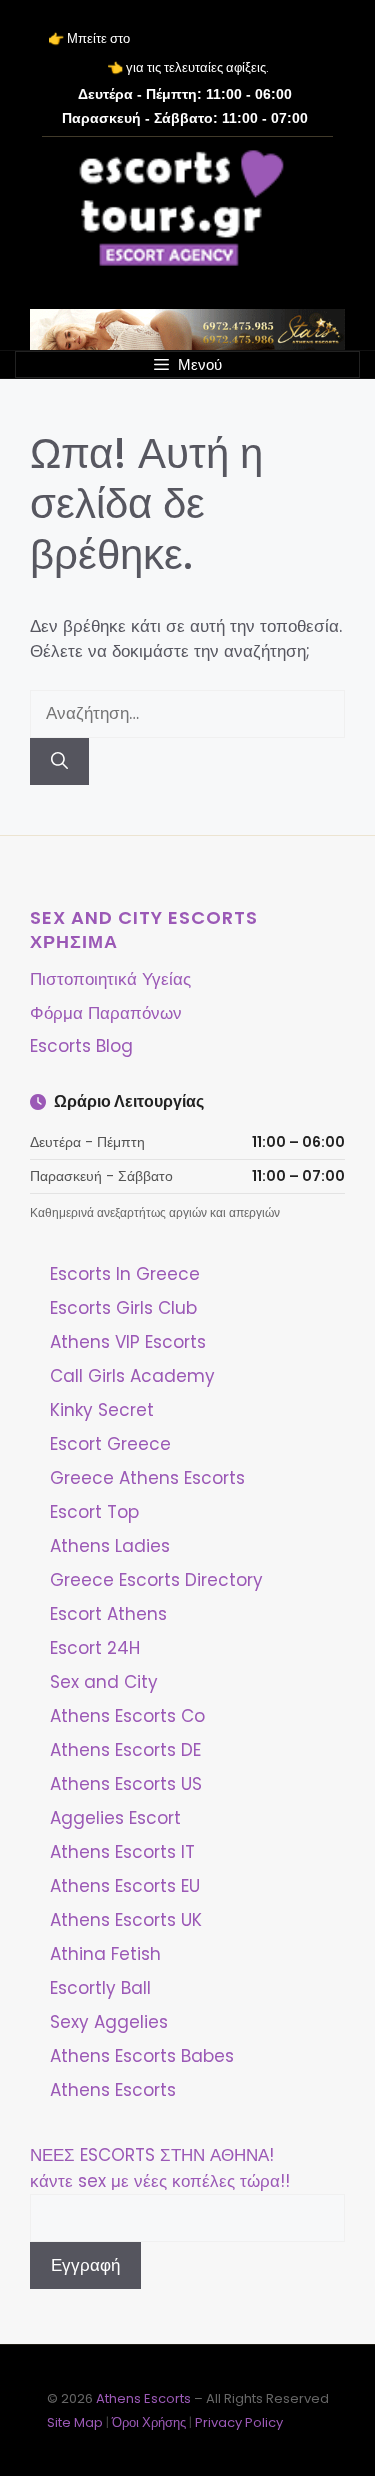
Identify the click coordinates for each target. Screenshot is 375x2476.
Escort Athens (108, 1614)
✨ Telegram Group (230, 39)
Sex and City (104, 1682)
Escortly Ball (100, 1988)
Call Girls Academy (132, 1376)
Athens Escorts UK (126, 1920)
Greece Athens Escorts (147, 1478)
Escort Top (94, 1512)
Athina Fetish (105, 1954)
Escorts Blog (81, 1046)
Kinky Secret (102, 1410)
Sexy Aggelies (109, 2022)
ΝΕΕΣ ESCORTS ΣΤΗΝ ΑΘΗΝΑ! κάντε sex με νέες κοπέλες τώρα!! (160, 2168)
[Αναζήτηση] (59, 762)
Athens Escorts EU (125, 1886)
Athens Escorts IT (122, 1852)
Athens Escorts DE (125, 1750)
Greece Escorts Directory (156, 1580)
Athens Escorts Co (127, 1716)
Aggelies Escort (115, 1818)
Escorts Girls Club (123, 1308)
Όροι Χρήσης (149, 2422)
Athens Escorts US (126, 1784)
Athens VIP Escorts (128, 1342)
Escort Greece (110, 1444)
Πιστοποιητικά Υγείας (110, 979)
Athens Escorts (113, 2090)
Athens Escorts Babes (142, 2056)
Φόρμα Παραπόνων (106, 1013)
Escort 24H (95, 1648)
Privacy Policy (239, 2422)
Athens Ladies (110, 1546)
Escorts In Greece (125, 1274)
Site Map (75, 2422)
